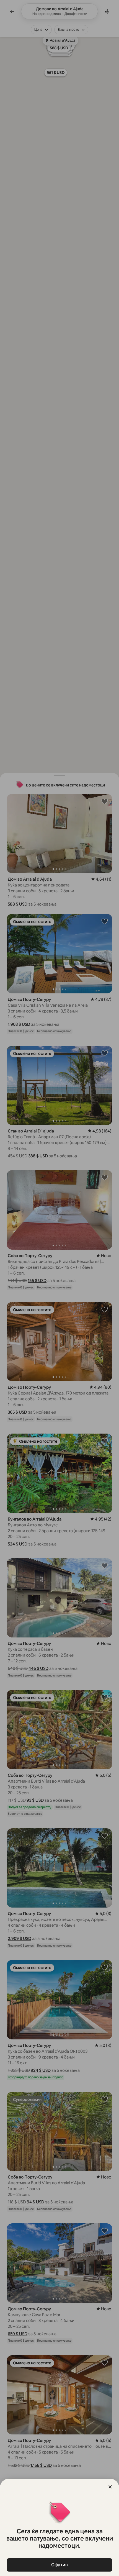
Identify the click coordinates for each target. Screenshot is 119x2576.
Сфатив (59, 2565)
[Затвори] (110, 2487)
